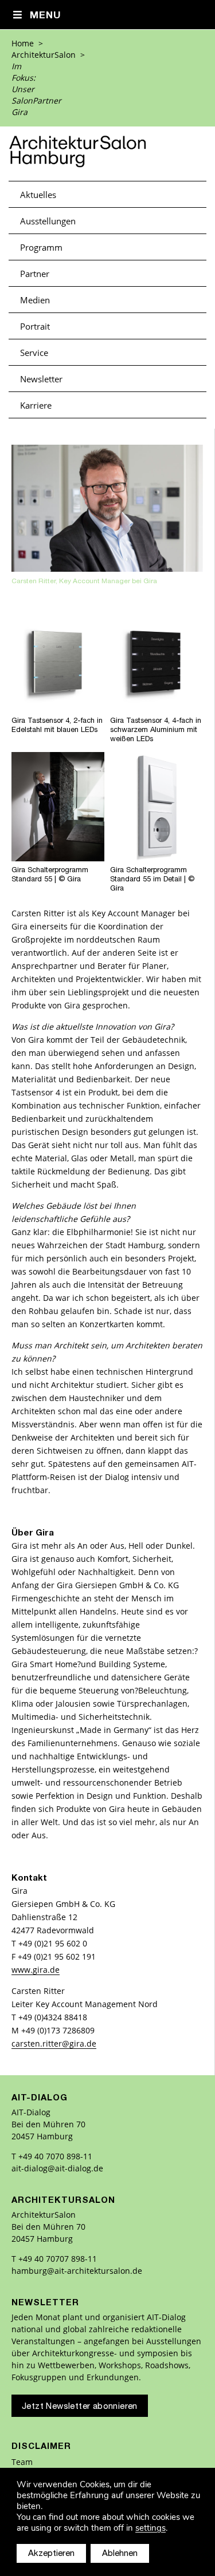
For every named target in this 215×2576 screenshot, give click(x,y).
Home (23, 43)
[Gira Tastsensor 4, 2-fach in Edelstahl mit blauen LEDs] (58, 709)
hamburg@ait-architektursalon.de (77, 2271)
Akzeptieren (51, 2554)
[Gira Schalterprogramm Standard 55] (58, 859)
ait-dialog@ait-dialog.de (57, 2168)
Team (22, 2462)
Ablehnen (120, 2554)
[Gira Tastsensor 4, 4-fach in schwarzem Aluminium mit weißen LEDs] (157, 709)
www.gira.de (36, 1970)
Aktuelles (38, 195)
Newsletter (41, 379)
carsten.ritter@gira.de (54, 2043)
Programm (41, 247)
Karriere (36, 405)
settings (150, 2528)
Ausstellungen (48, 221)
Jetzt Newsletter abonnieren (80, 2407)
